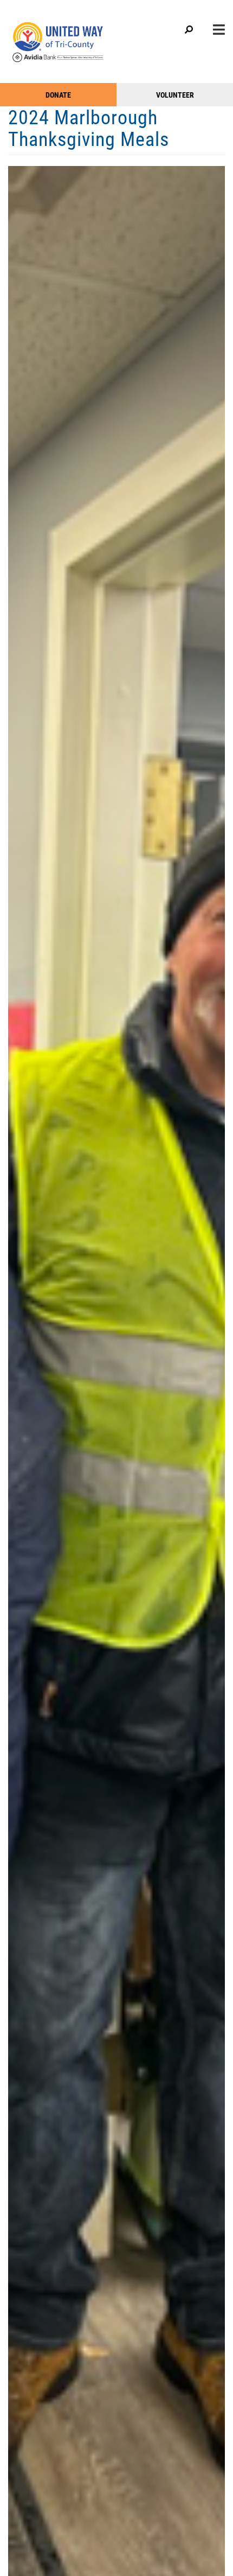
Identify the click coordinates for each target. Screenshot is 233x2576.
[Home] (70, 37)
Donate (58, 95)
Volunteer (175, 95)
